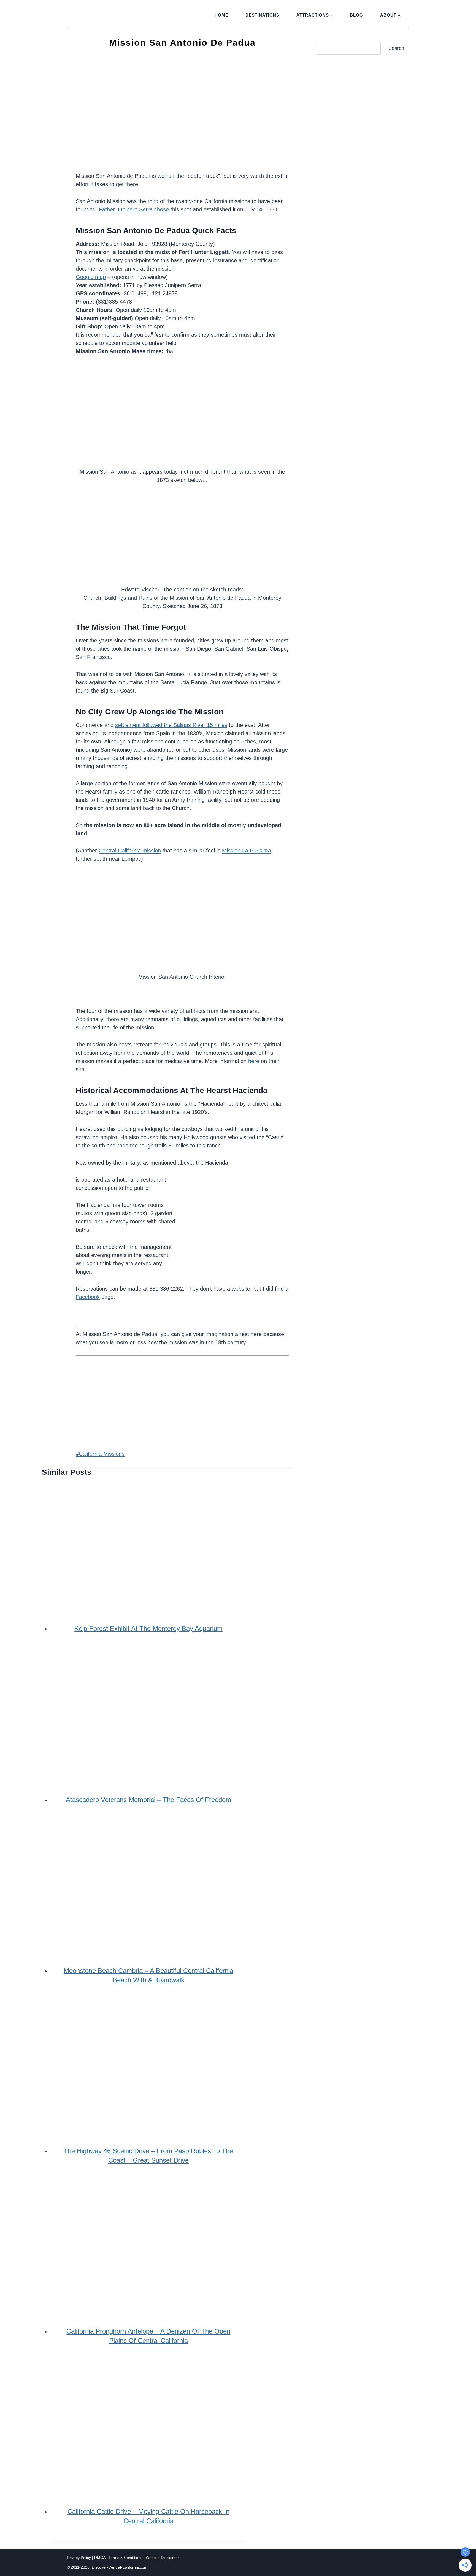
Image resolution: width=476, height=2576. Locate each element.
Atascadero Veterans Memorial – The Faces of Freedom (148, 1800)
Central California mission (130, 851)
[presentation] (148, 1543)
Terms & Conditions (125, 2558)
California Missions (100, 1454)
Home (221, 15)
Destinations (262, 15)
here (254, 1061)
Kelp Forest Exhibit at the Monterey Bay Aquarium (148, 1628)
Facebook (88, 1297)
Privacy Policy (79, 2558)
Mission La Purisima (247, 851)
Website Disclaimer (162, 2558)
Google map (91, 277)
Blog (356, 15)
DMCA (100, 2558)
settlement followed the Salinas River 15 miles (171, 725)
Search (396, 48)
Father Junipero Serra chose (134, 209)
